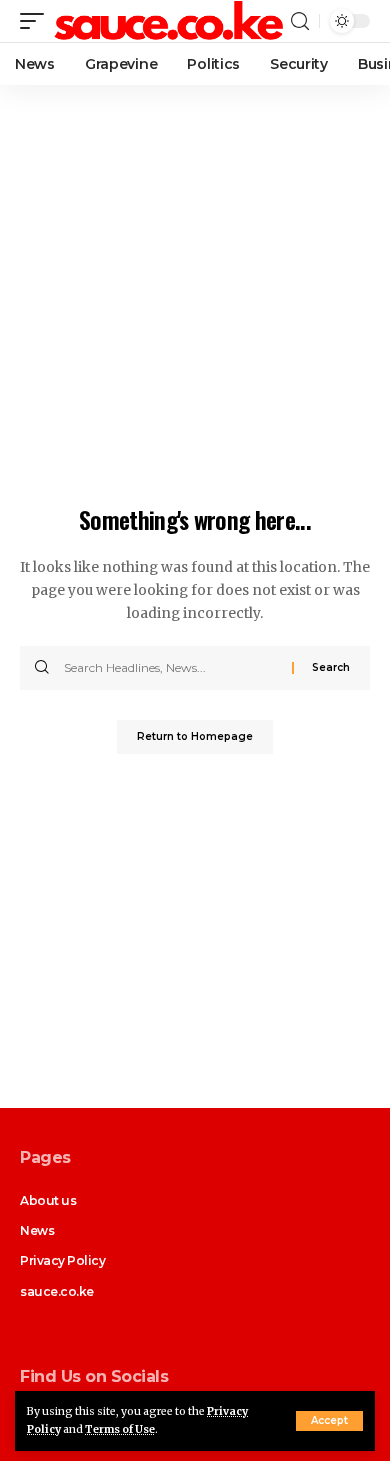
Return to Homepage (195, 736)
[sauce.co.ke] (170, 21)
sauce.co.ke (57, 1291)
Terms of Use (120, 1429)
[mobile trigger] (37, 21)
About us (48, 1200)
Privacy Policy (63, 1260)
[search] (300, 21)
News (37, 1230)
